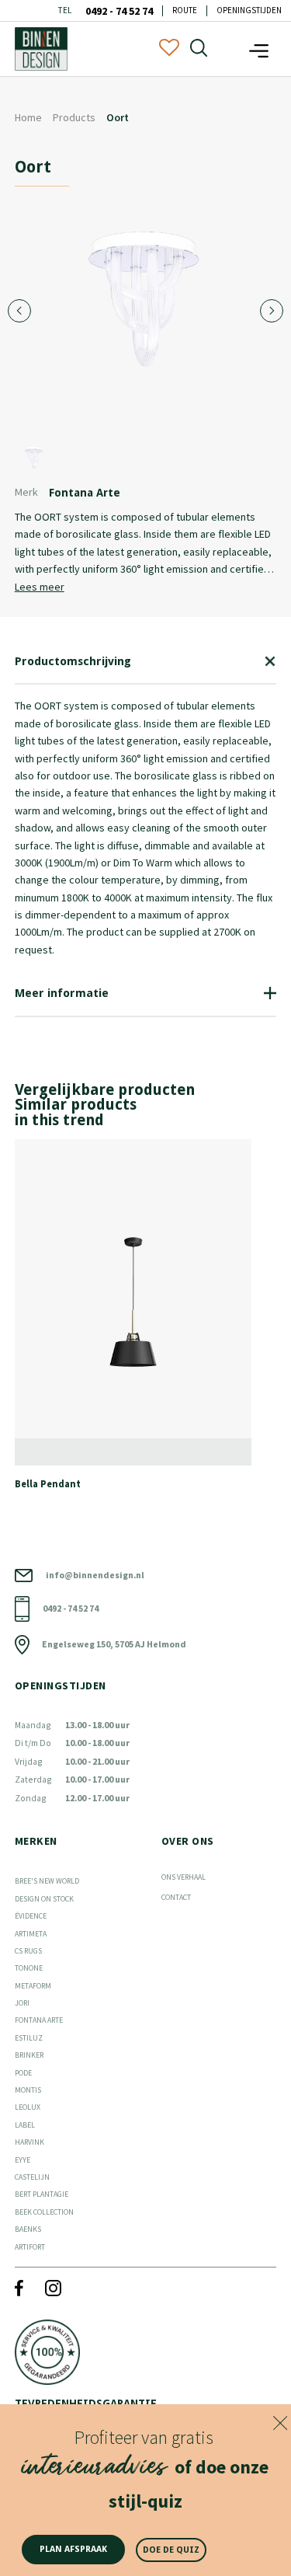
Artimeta (31, 1934)
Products (74, 117)
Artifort (30, 2247)
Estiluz (29, 2038)
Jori (22, 2003)
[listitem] (146, 1321)
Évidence (31, 1916)
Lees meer (40, 587)
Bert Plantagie (42, 2194)
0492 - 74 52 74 (119, 11)
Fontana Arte (39, 2020)
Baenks (28, 2229)
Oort (118, 117)
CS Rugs (28, 1951)
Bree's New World (47, 1881)
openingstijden (249, 10)
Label (25, 2125)
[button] (259, 49)
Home (28, 117)
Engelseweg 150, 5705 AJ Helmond (114, 1644)
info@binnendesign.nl (95, 1575)
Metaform (33, 1986)
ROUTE (185, 10)
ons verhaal (184, 1877)
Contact (176, 1897)
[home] (41, 49)
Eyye (23, 2160)
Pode (23, 2073)
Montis (28, 2090)
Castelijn (32, 2177)
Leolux (28, 2107)
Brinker (29, 2055)
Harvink (29, 2142)
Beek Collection (44, 2212)
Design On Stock (44, 1899)
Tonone (29, 1968)
